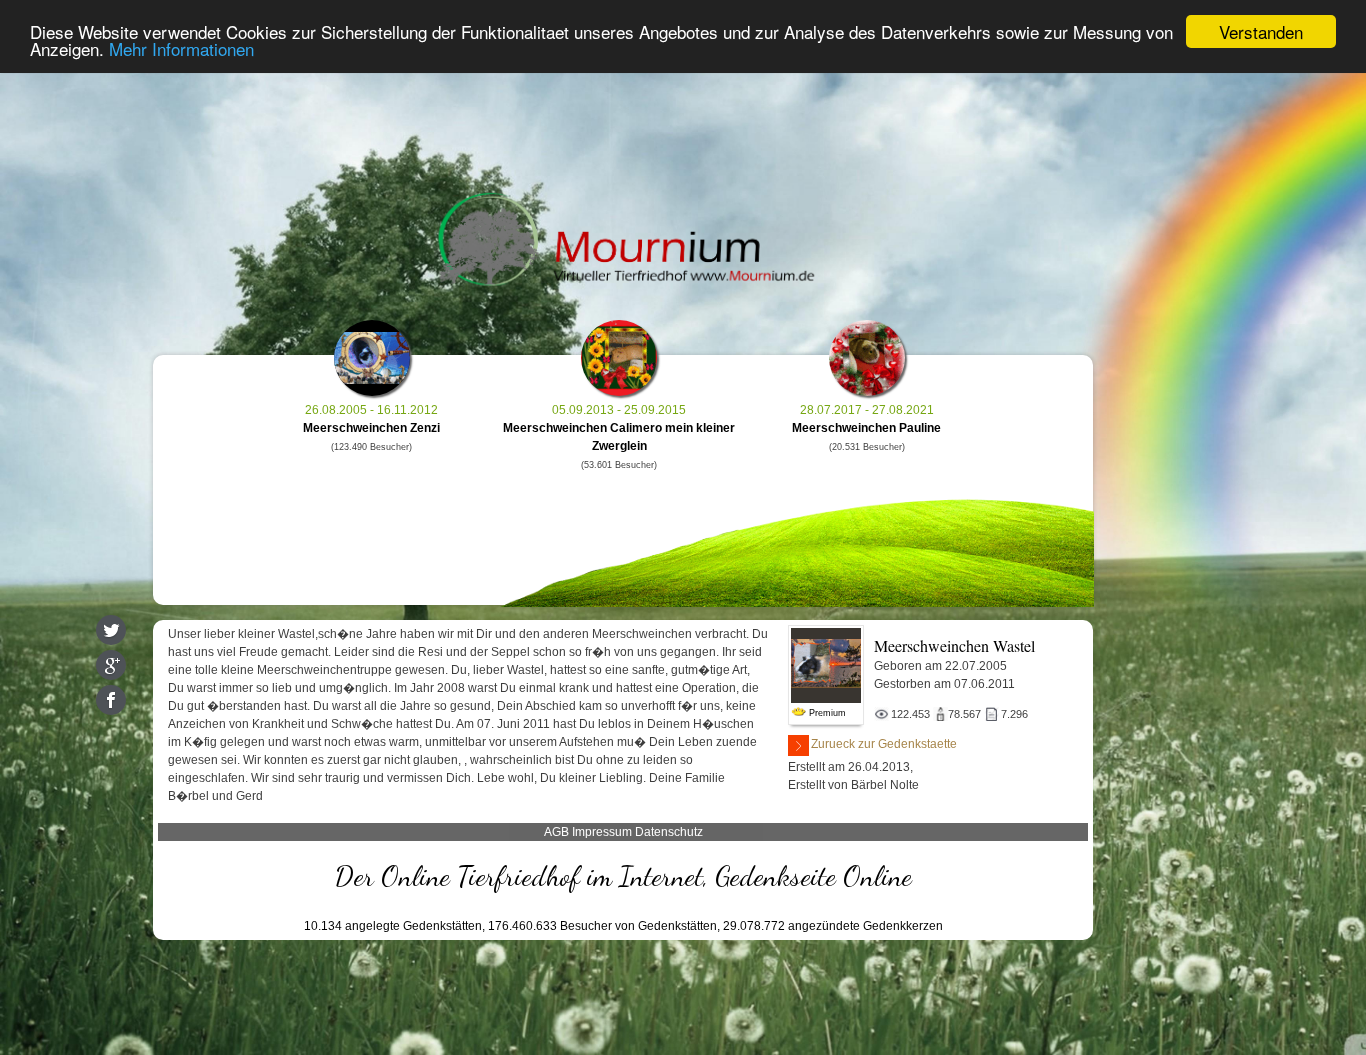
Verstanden (1261, 31)
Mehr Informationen (181, 49)
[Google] (111, 665)
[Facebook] (111, 700)
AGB (556, 832)
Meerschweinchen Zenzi (371, 428)
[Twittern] (111, 630)
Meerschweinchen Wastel (954, 645)
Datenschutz (669, 832)
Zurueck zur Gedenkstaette (884, 744)
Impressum (602, 832)
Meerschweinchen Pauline (866, 428)
